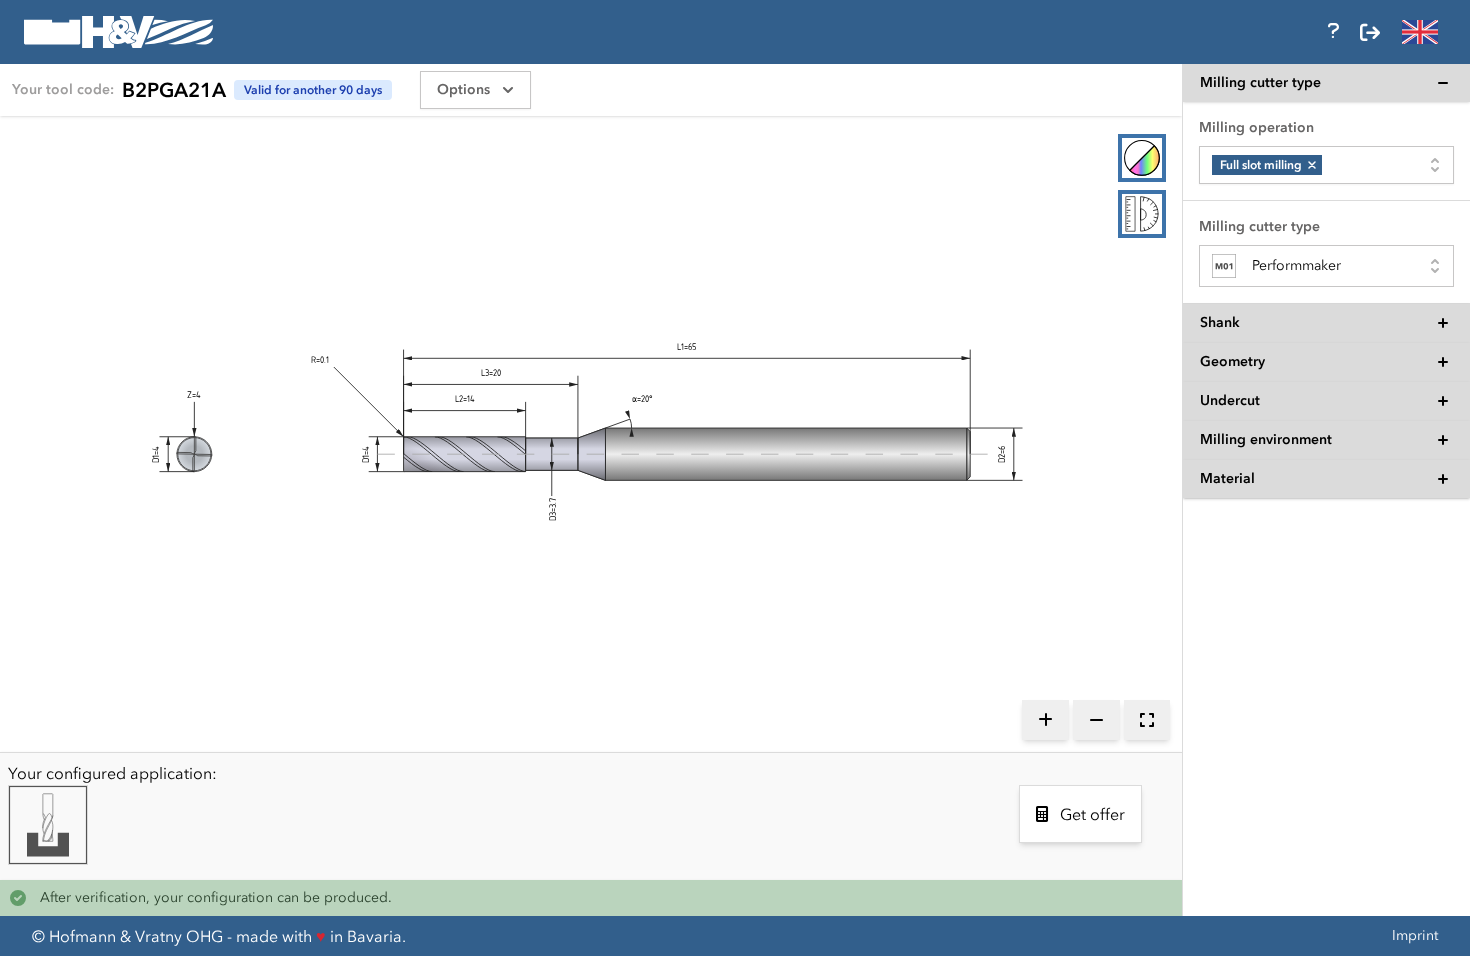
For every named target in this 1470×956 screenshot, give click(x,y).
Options (463, 89)
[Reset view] (1147, 720)
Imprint (1415, 935)
